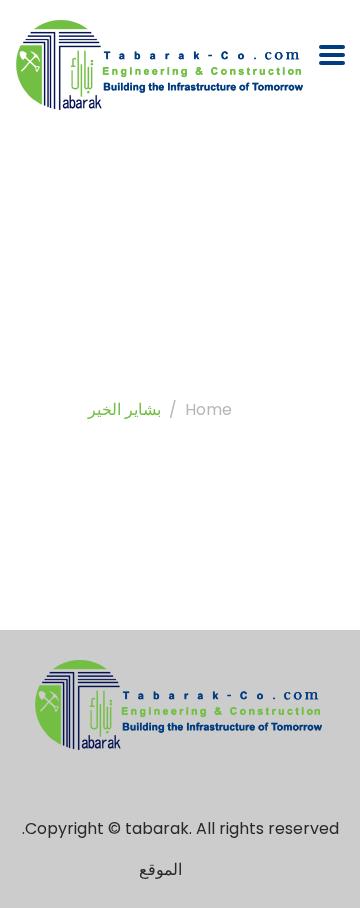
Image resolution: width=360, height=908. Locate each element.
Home (208, 409)
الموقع (160, 869)
